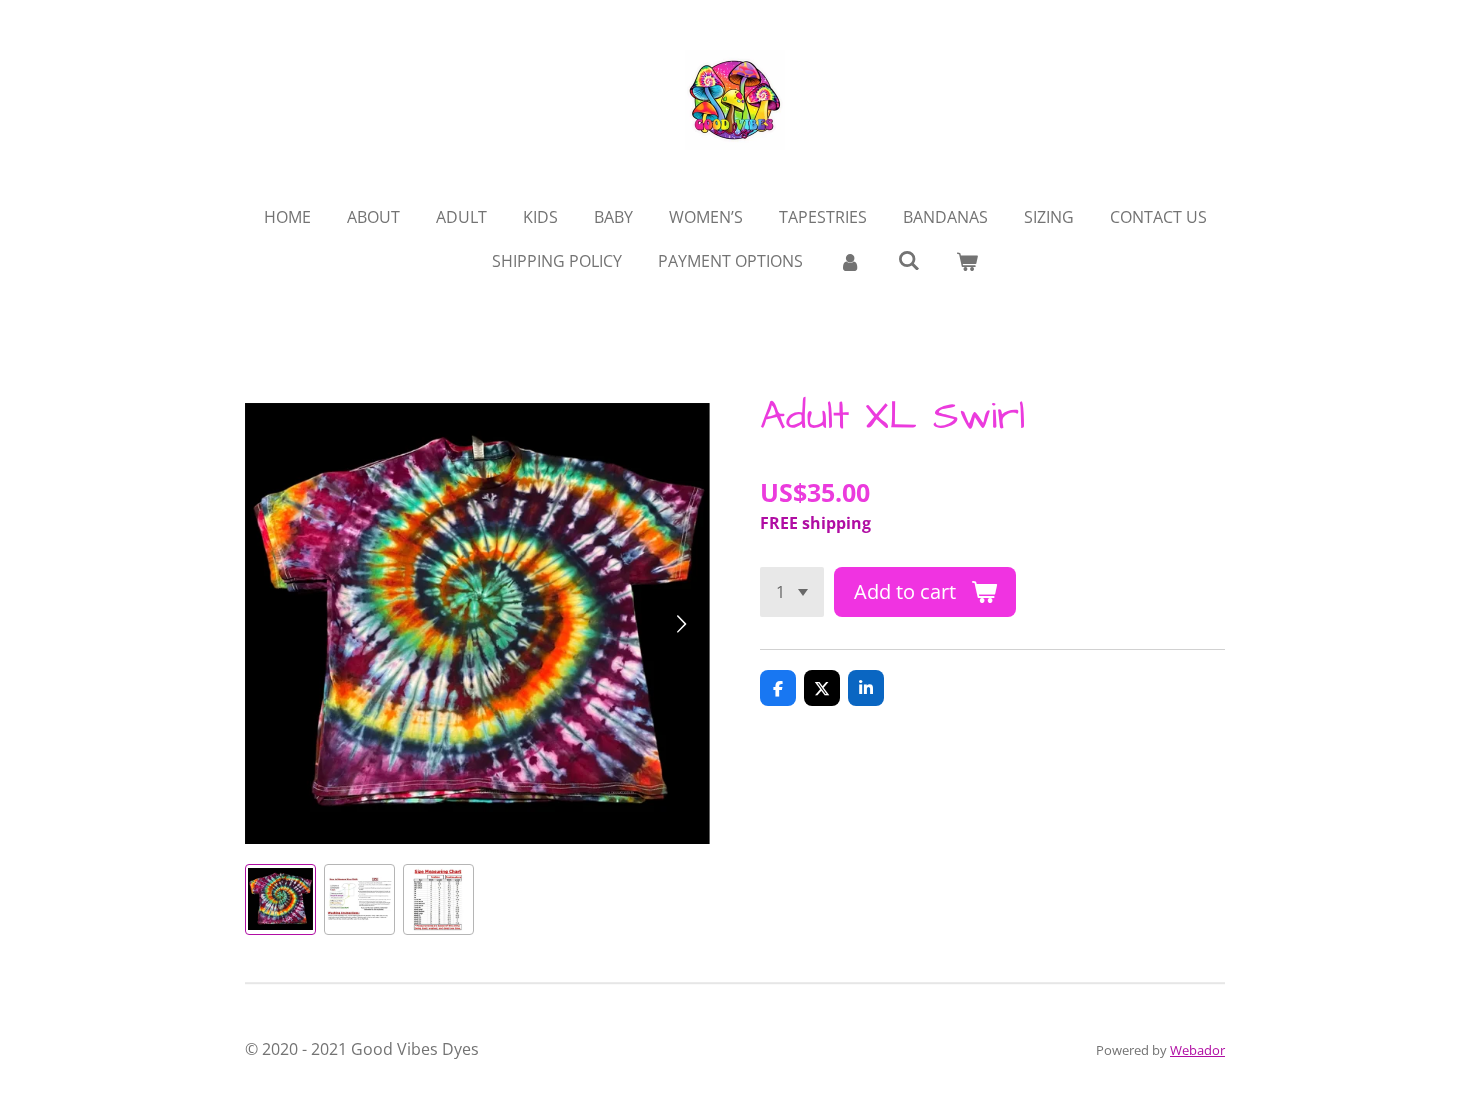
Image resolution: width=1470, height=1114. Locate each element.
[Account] (850, 261)
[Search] (908, 260)
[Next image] (680, 623)
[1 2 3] (792, 592)
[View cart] (967, 261)
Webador (1197, 1050)
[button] (280, 899)
